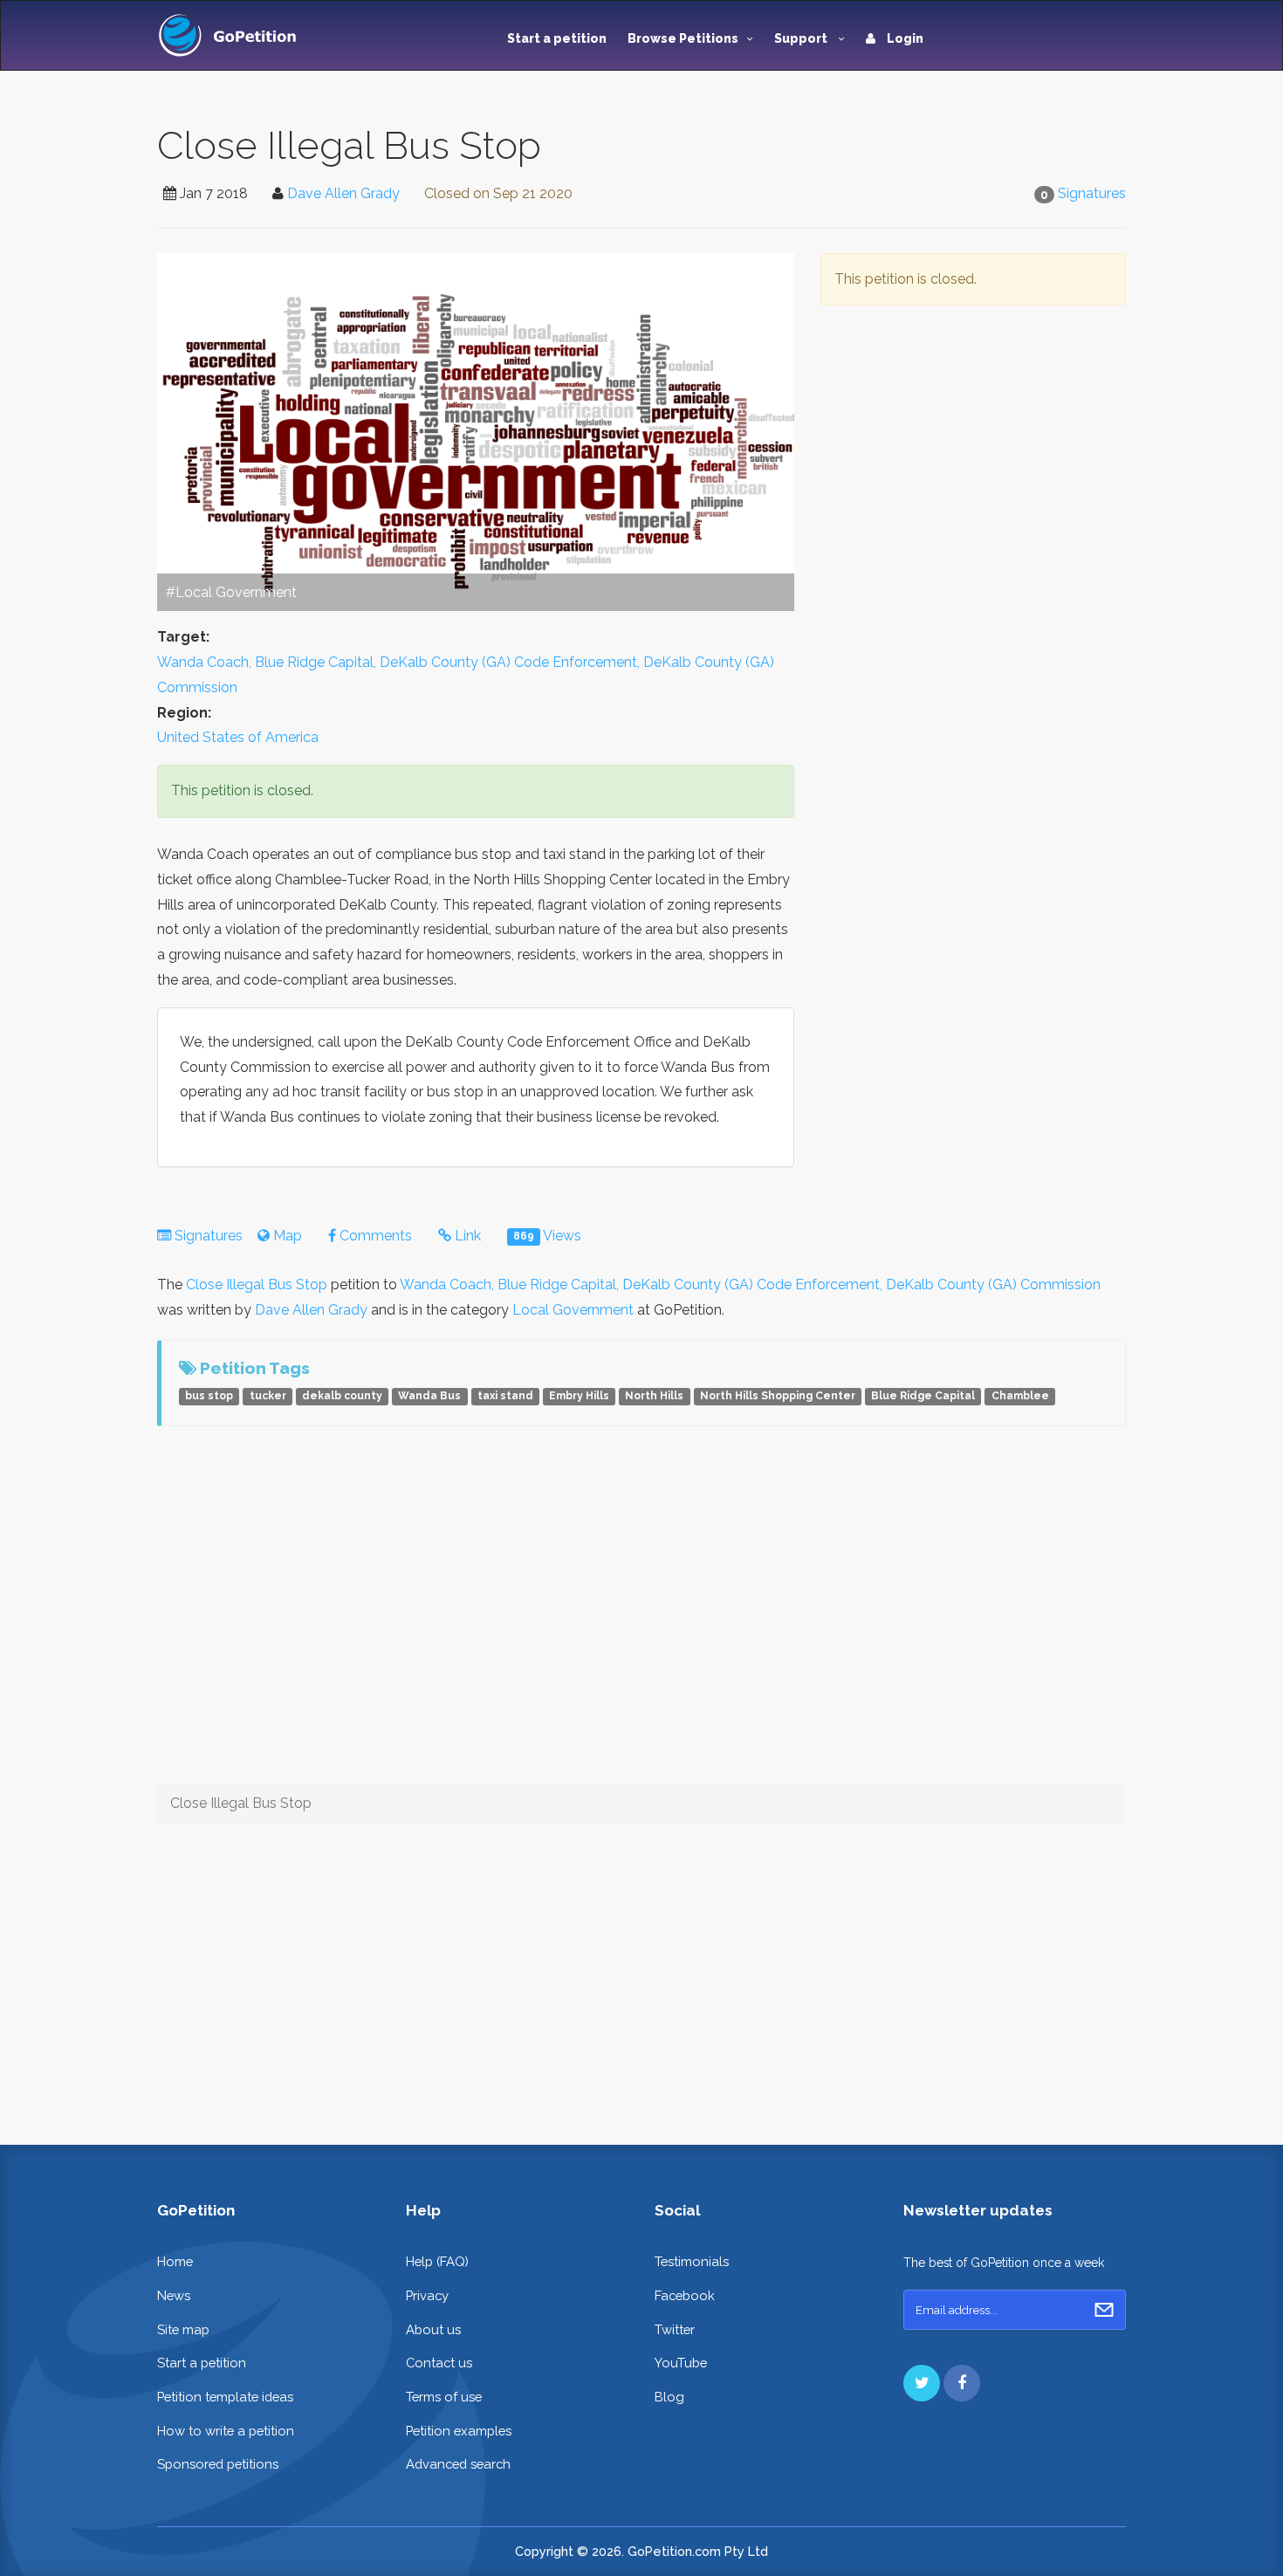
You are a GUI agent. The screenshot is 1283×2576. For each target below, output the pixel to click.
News (174, 2295)
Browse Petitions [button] (683, 38)
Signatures (1092, 193)
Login (904, 38)
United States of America (238, 737)
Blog (669, 2397)
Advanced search (458, 2464)
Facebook (685, 2295)
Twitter (675, 2329)
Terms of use (444, 2397)
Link (466, 1236)
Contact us (439, 2363)
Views (547, 1236)
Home (175, 2261)
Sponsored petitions (218, 2464)
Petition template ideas (225, 2397)
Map (286, 1236)
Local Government (573, 1310)
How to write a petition (226, 2431)
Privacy (427, 2295)
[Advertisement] (973, 487)
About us (433, 2329)
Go (1104, 2310)
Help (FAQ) (437, 2261)
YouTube (681, 2363)
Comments (374, 1236)
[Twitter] (922, 2383)
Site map (183, 2329)
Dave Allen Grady (343, 193)
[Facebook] (962, 2383)
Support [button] (802, 38)
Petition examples (459, 2431)
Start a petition (557, 38)
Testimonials (692, 2261)
